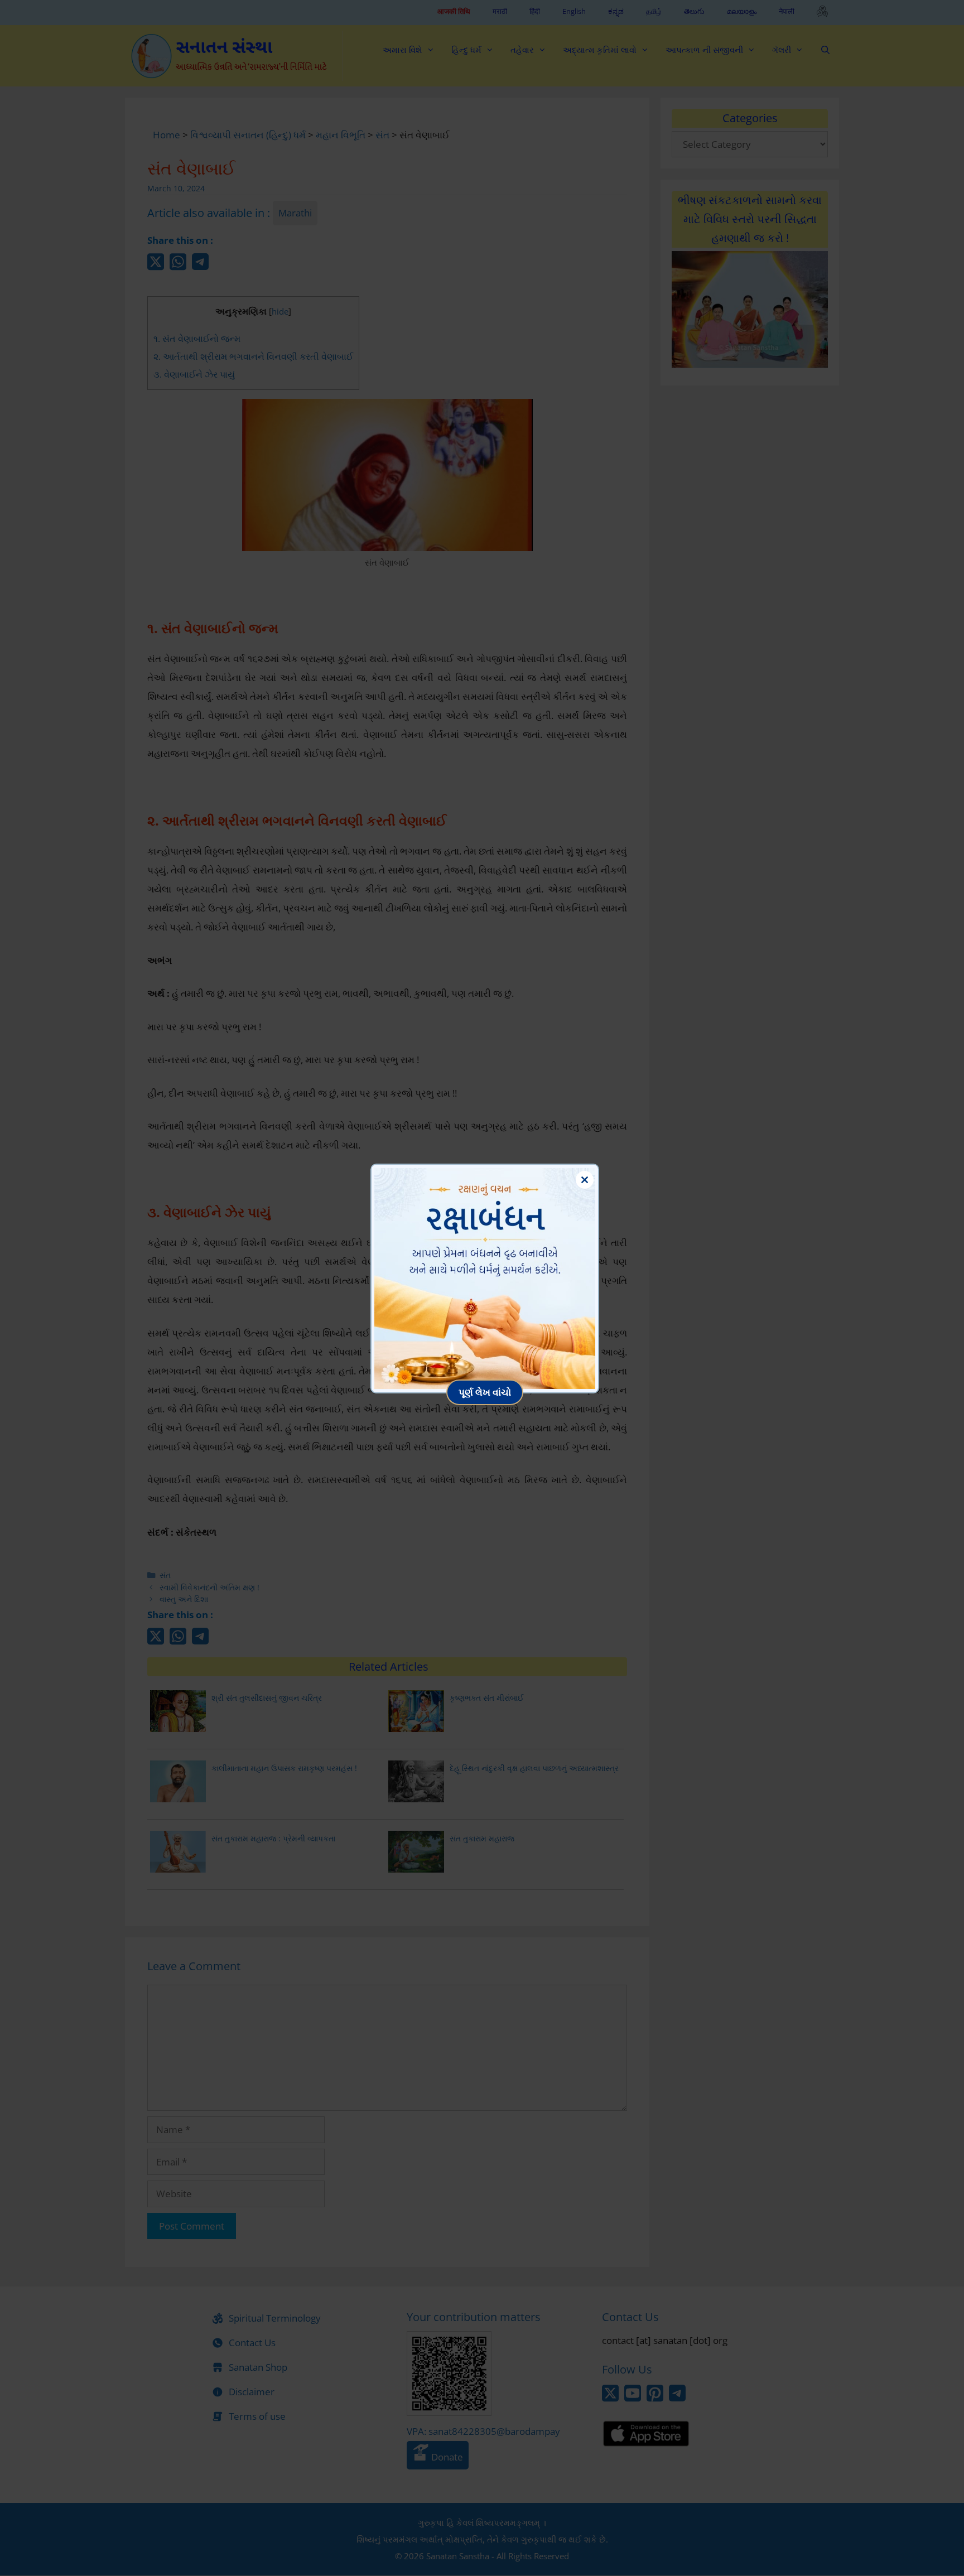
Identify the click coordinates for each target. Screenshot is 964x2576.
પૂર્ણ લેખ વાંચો (485, 1392)
